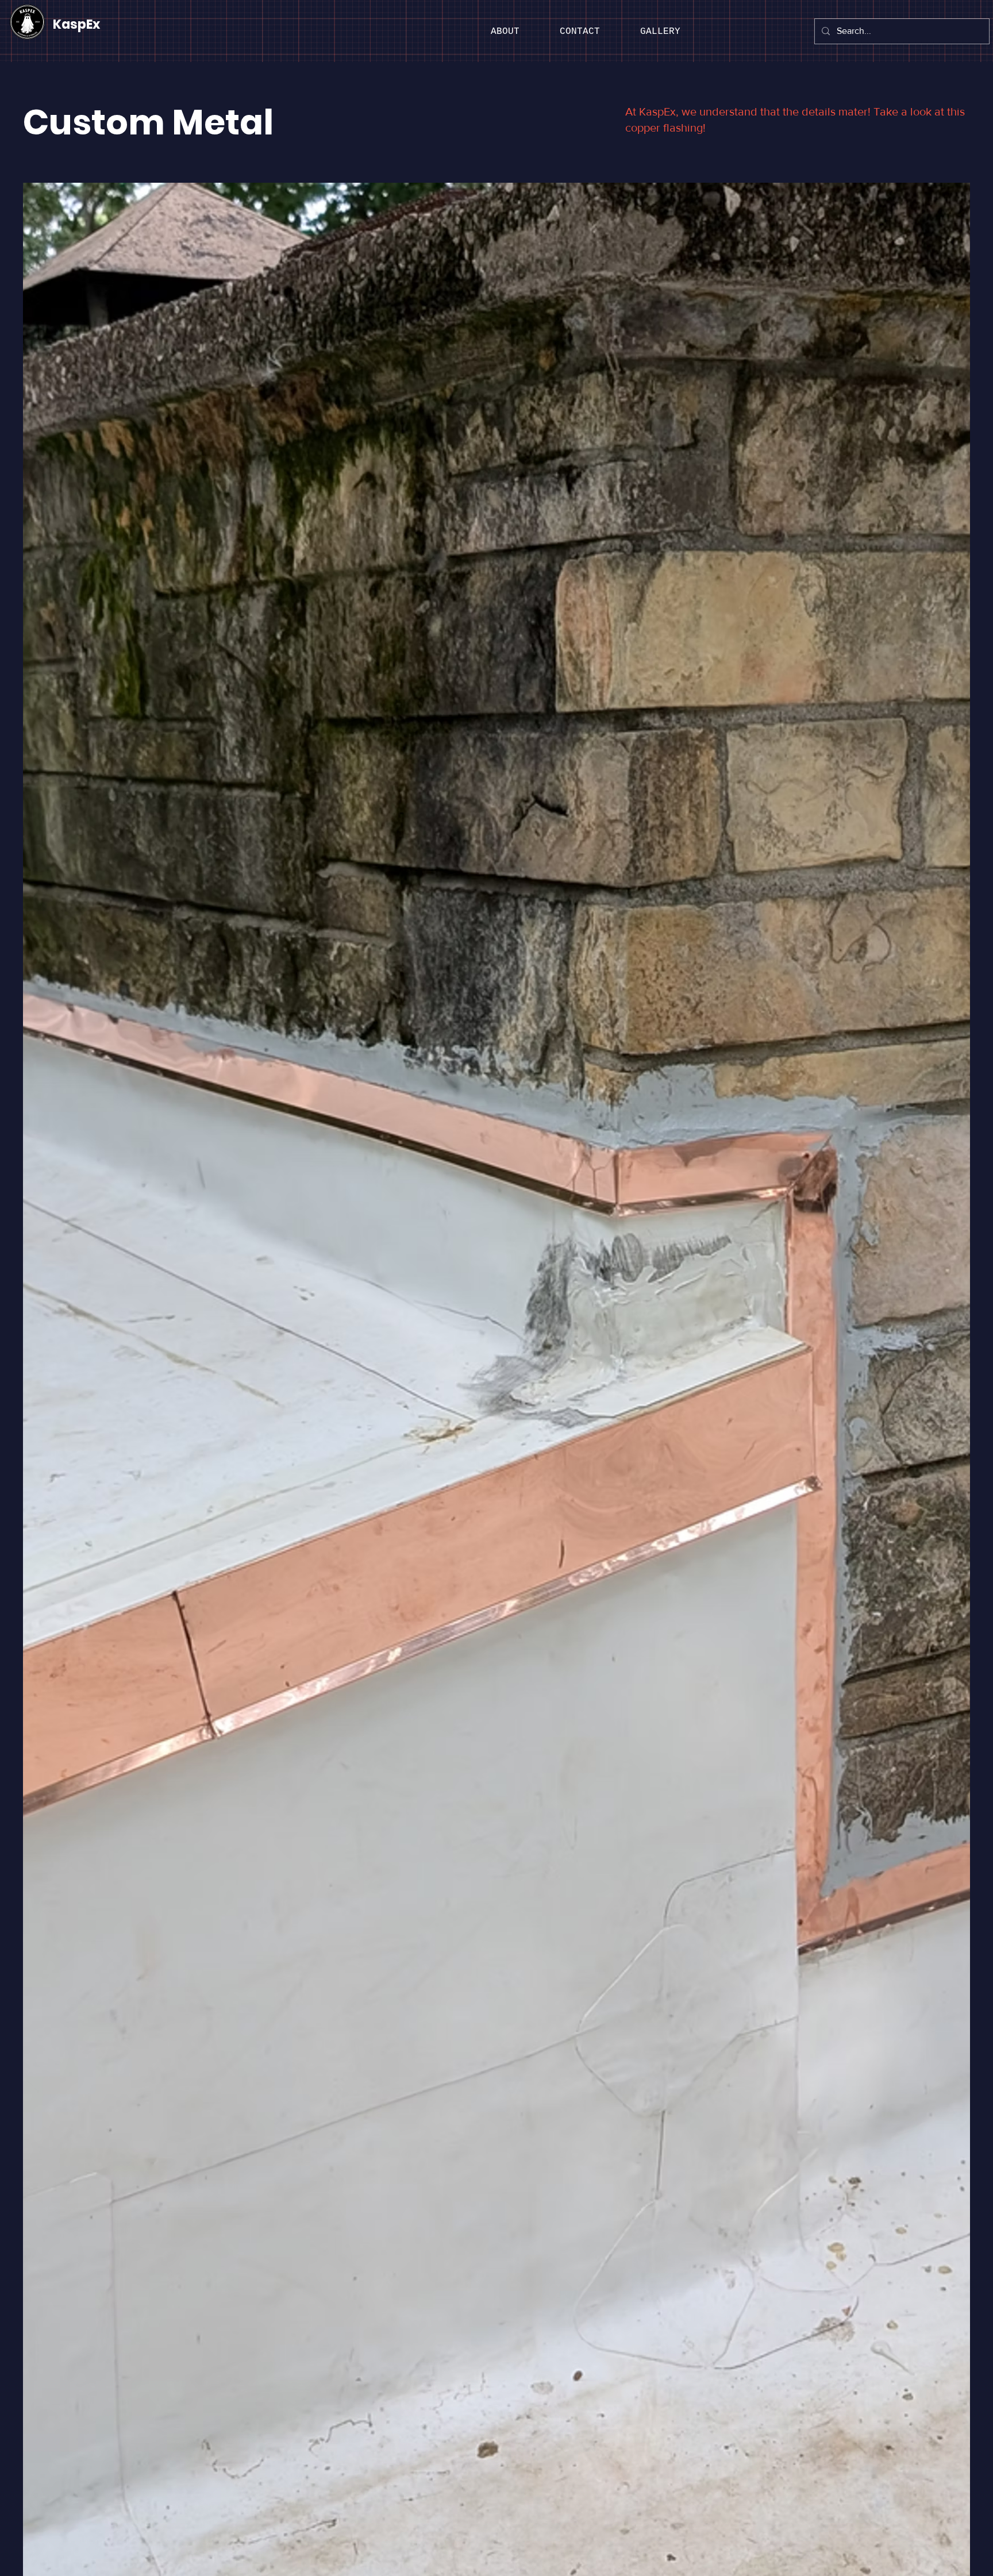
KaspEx (76, 24)
